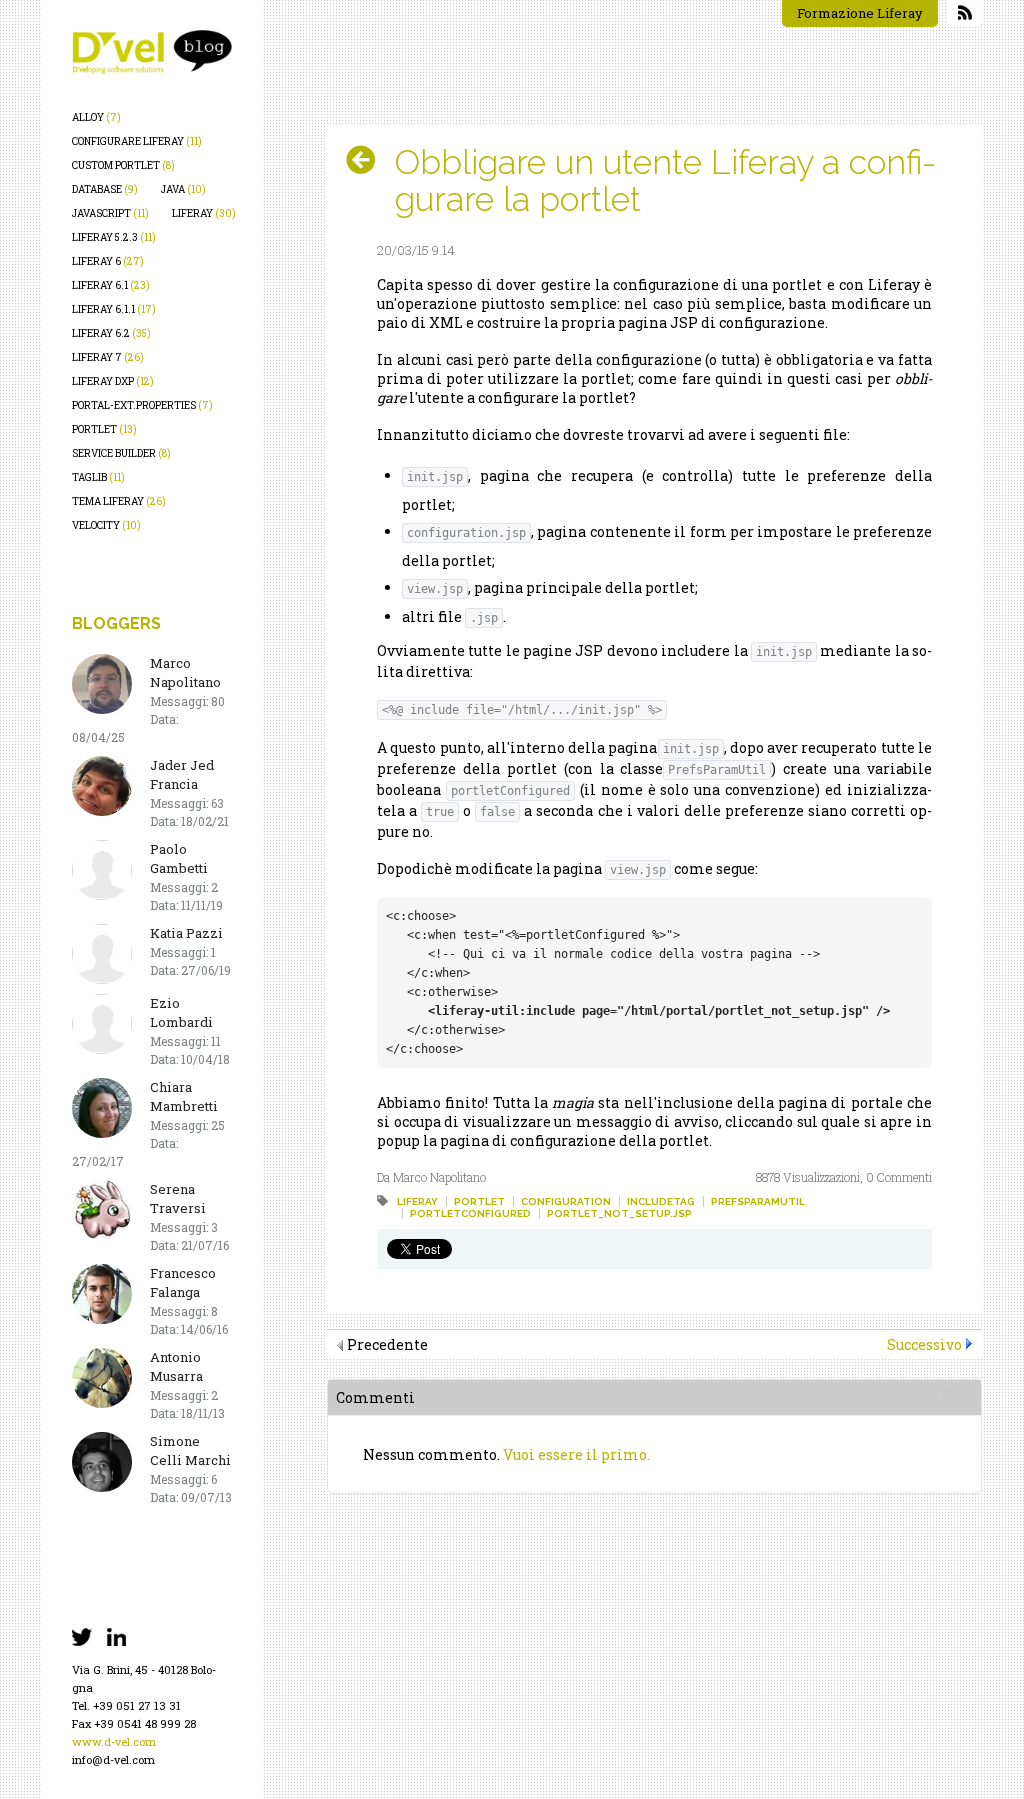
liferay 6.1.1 (114, 309)
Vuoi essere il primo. (576, 1454)
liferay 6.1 (111, 285)
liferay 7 (108, 357)
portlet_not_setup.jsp (619, 1213)
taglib (98, 477)
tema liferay (119, 501)
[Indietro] (368, 160)
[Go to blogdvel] (152, 52)
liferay (204, 213)
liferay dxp (113, 381)
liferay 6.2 (111, 333)
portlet (104, 429)
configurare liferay (137, 141)
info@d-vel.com (113, 1759)
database (105, 189)
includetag (661, 1201)
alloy (96, 117)
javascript (110, 213)
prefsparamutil (758, 1201)
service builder (121, 453)
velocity (106, 525)
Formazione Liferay (860, 13)
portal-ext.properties (142, 405)
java (183, 189)
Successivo (924, 1344)
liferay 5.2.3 (114, 237)
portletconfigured (470, 1213)
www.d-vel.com (114, 1741)
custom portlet (123, 165)
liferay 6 (108, 261)
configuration (566, 1201)
